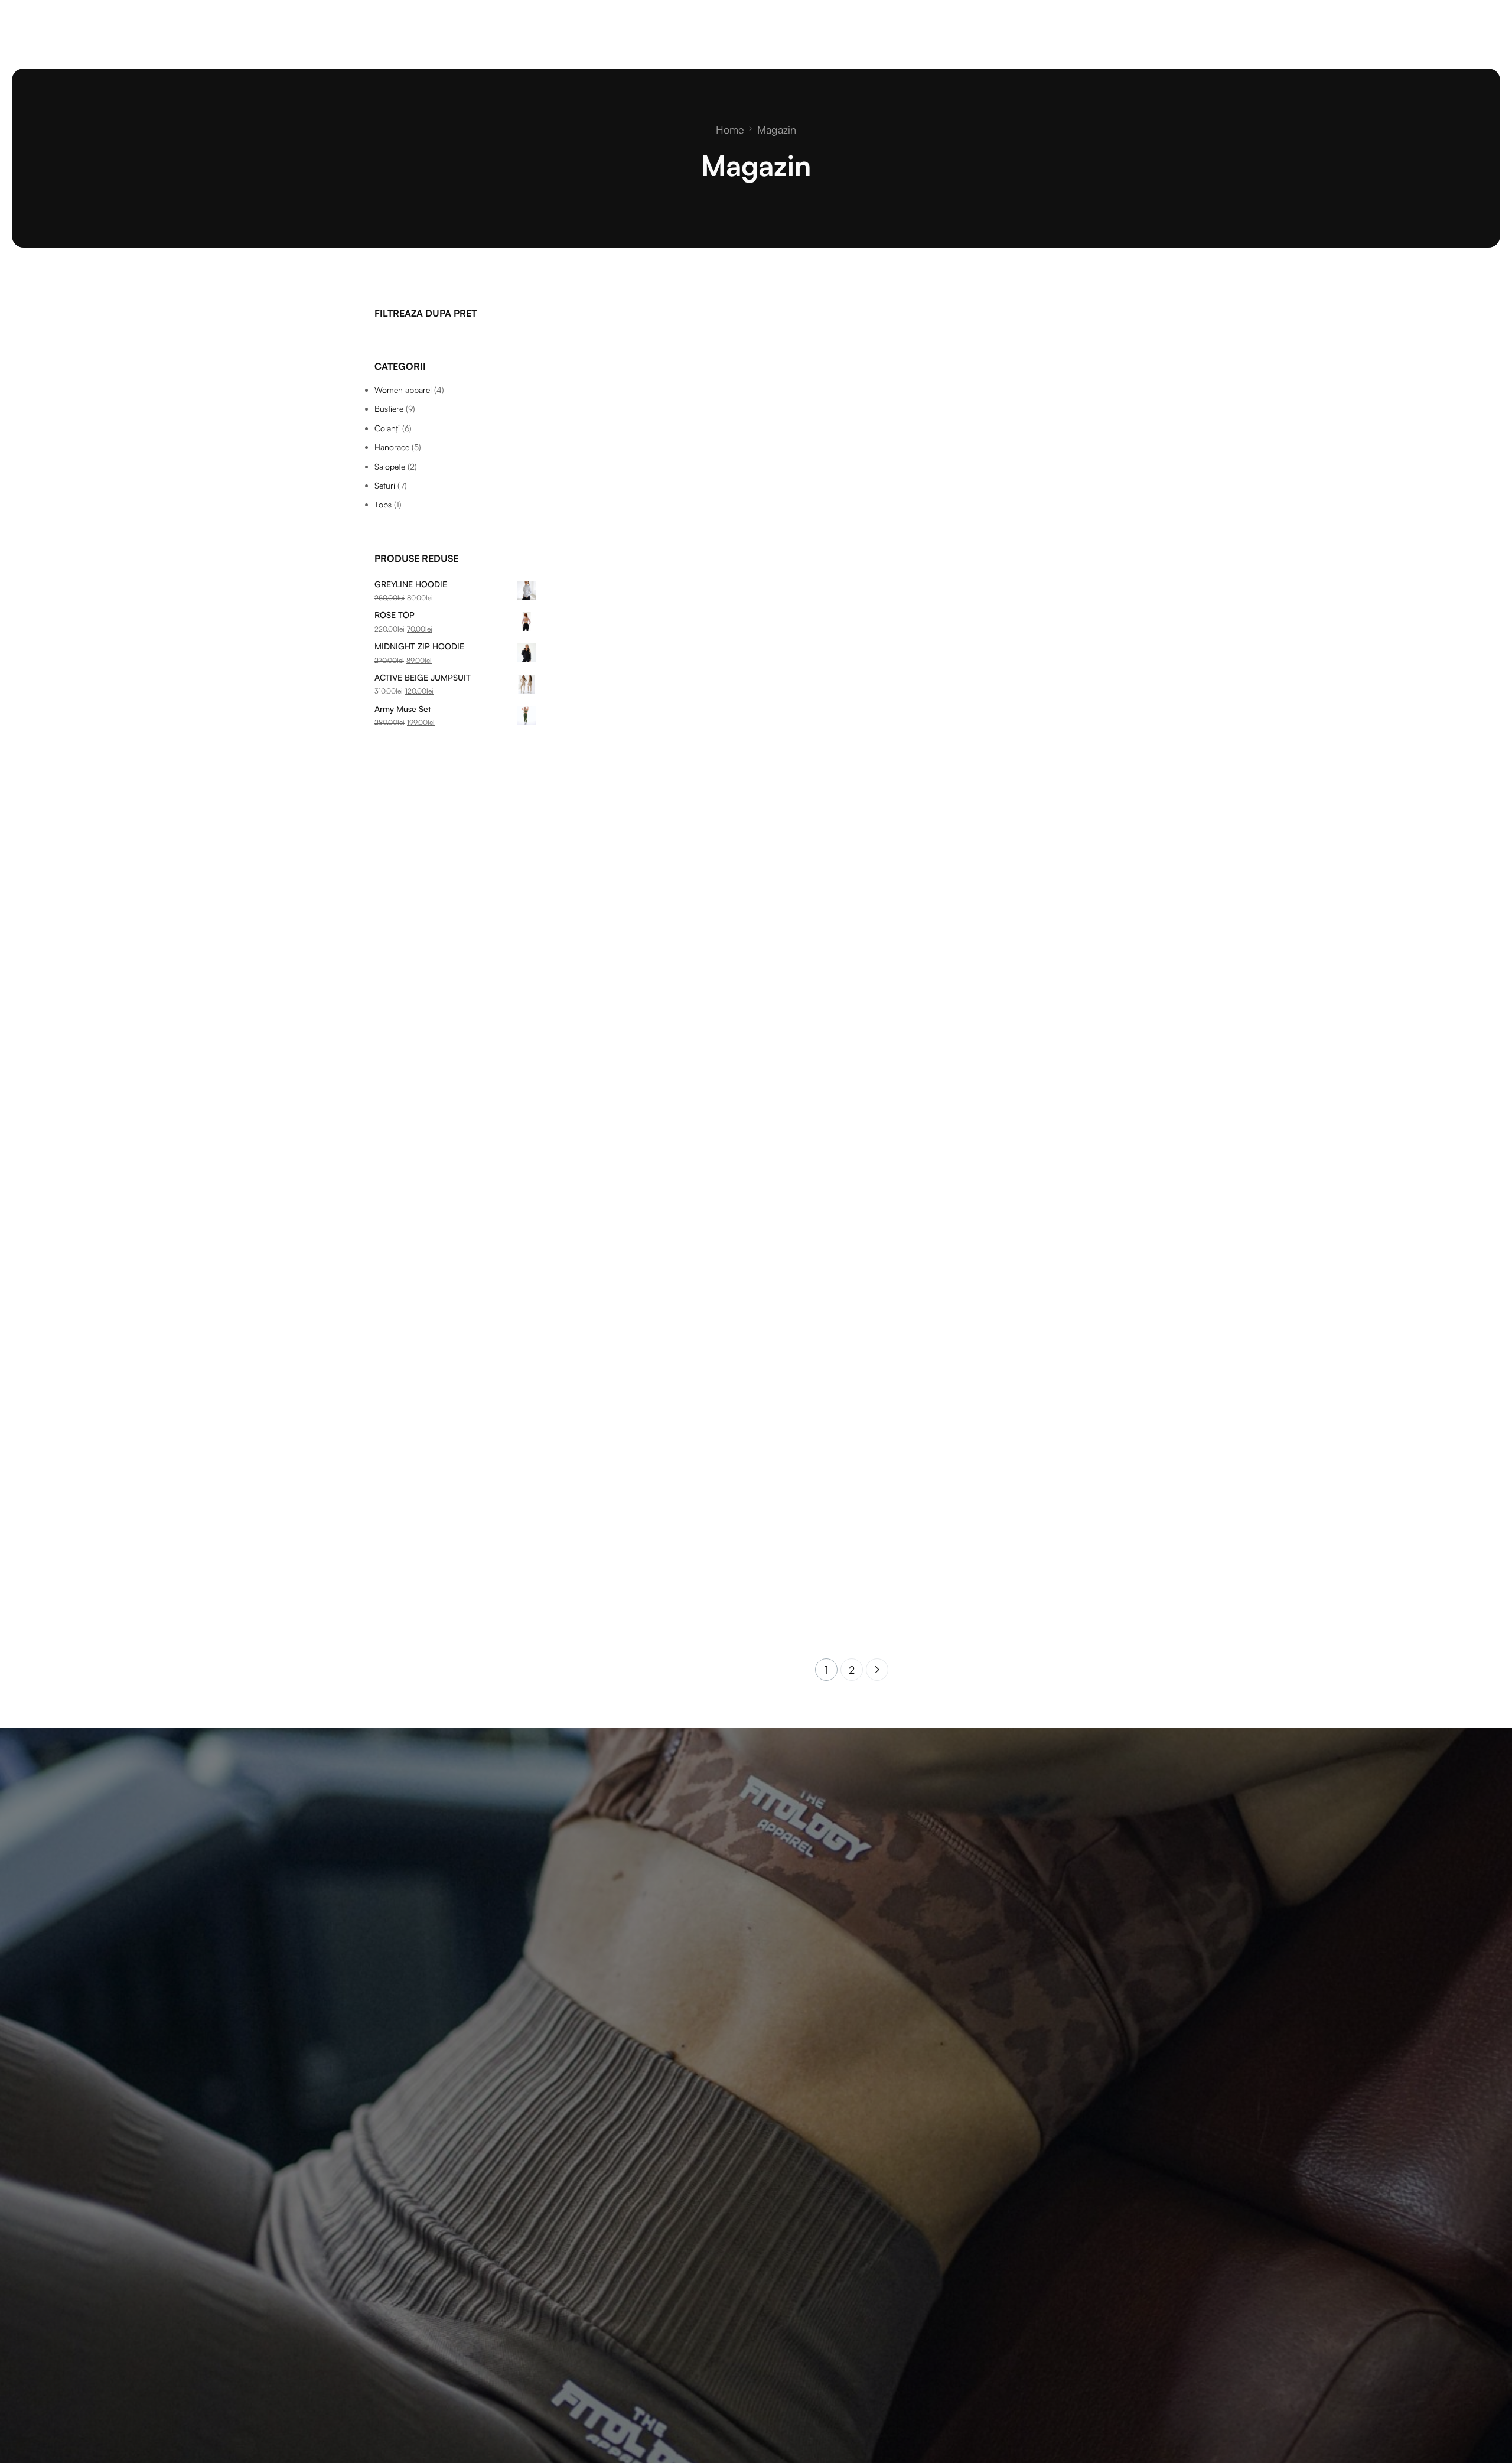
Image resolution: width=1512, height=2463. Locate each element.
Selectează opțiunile (630, 633)
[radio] (573, 687)
